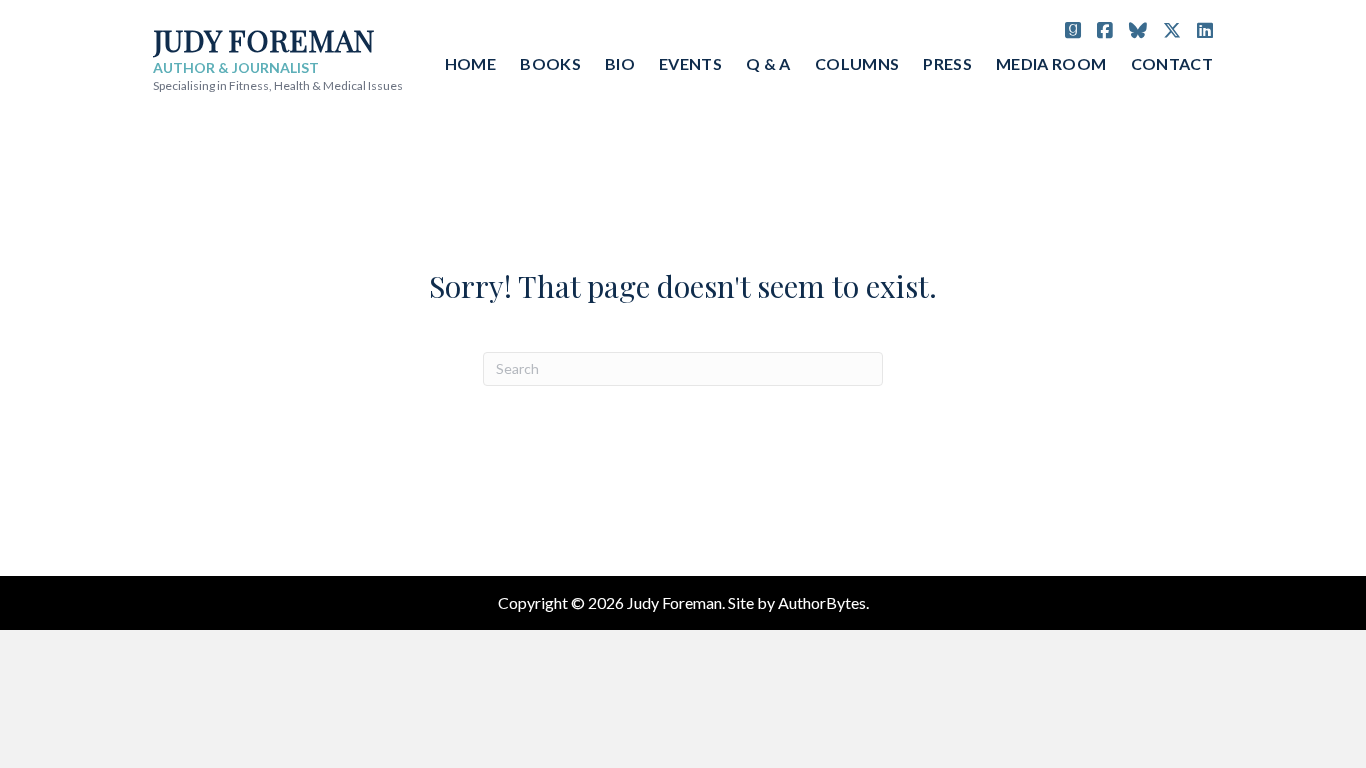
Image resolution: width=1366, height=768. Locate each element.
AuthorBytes (822, 602)
